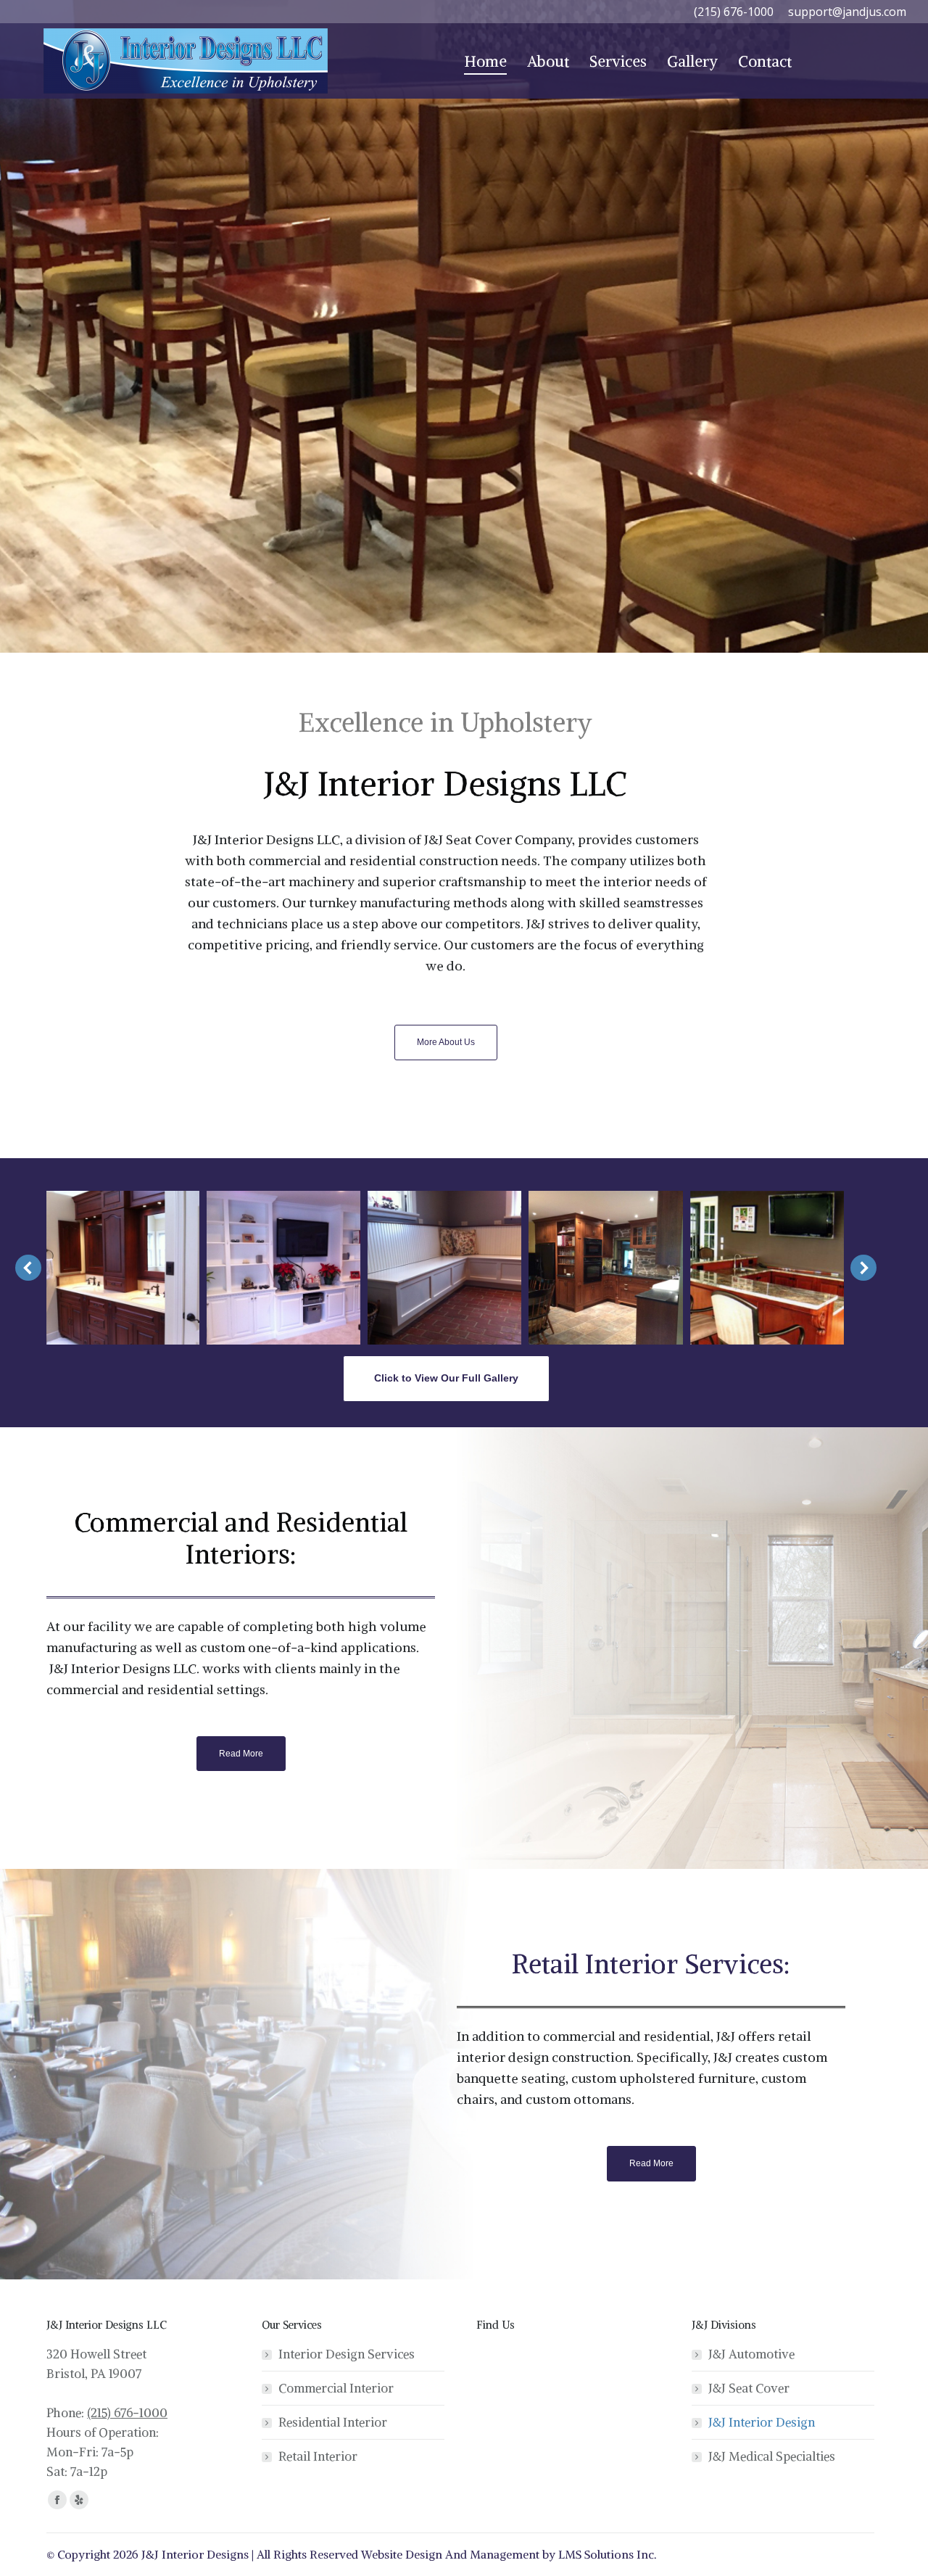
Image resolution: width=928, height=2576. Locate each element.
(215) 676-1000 (127, 2413)
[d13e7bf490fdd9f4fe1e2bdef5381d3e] (606, 1268)
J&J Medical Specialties (772, 2456)
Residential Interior (333, 2422)
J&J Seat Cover (749, 2388)
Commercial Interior (336, 2388)
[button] (28, 1268)
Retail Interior (318, 2456)
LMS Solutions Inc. (608, 2554)
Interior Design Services (347, 2354)
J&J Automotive (751, 2354)
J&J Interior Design (762, 2422)
